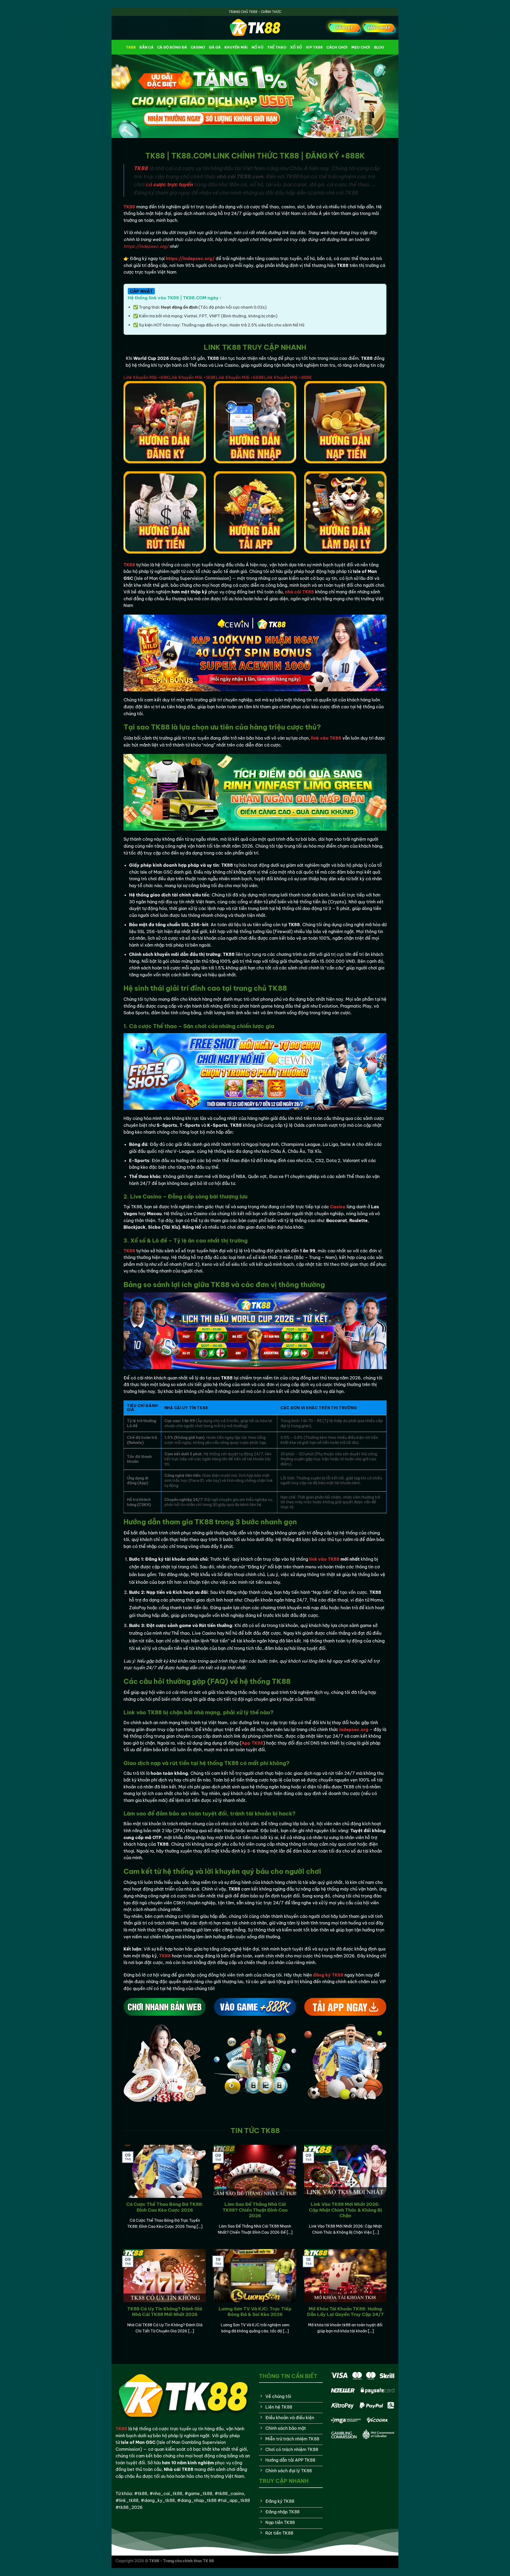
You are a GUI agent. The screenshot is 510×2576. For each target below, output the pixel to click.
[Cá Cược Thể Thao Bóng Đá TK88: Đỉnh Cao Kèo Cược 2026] (165, 2194)
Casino (198, 47)
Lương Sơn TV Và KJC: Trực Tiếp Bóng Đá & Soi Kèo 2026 (255, 2312)
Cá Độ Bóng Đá (172, 47)
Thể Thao (277, 47)
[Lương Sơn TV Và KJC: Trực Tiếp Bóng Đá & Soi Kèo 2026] (255, 2299)
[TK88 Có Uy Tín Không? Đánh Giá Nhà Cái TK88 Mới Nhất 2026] (165, 2299)
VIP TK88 (314, 47)
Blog (379, 47)
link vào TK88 (324, 1559)
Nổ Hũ (258, 47)
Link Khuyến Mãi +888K (288, 377)
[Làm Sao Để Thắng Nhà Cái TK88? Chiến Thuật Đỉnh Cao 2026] (255, 2194)
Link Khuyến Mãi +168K (192, 377)
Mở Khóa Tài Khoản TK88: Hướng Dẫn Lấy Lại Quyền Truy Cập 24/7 (345, 2312)
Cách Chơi (337, 47)
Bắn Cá (146, 47)
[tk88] (255, 28)
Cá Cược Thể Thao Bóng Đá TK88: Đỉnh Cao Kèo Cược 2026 (165, 2207)
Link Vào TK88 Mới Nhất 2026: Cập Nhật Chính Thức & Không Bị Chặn (345, 2210)
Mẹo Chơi (361, 47)
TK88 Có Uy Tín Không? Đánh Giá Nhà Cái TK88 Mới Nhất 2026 (165, 2312)
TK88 (131, 47)
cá (169, 184)
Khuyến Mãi (236, 47)
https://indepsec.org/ (146, 246)
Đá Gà (215, 47)
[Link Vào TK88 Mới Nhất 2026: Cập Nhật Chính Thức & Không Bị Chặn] (345, 2194)
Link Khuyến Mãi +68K (146, 377)
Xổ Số (296, 47)
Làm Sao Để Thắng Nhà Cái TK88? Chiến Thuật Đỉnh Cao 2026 (255, 2210)
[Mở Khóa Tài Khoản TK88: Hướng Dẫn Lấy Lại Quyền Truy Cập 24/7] (345, 2299)
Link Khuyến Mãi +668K (240, 377)
